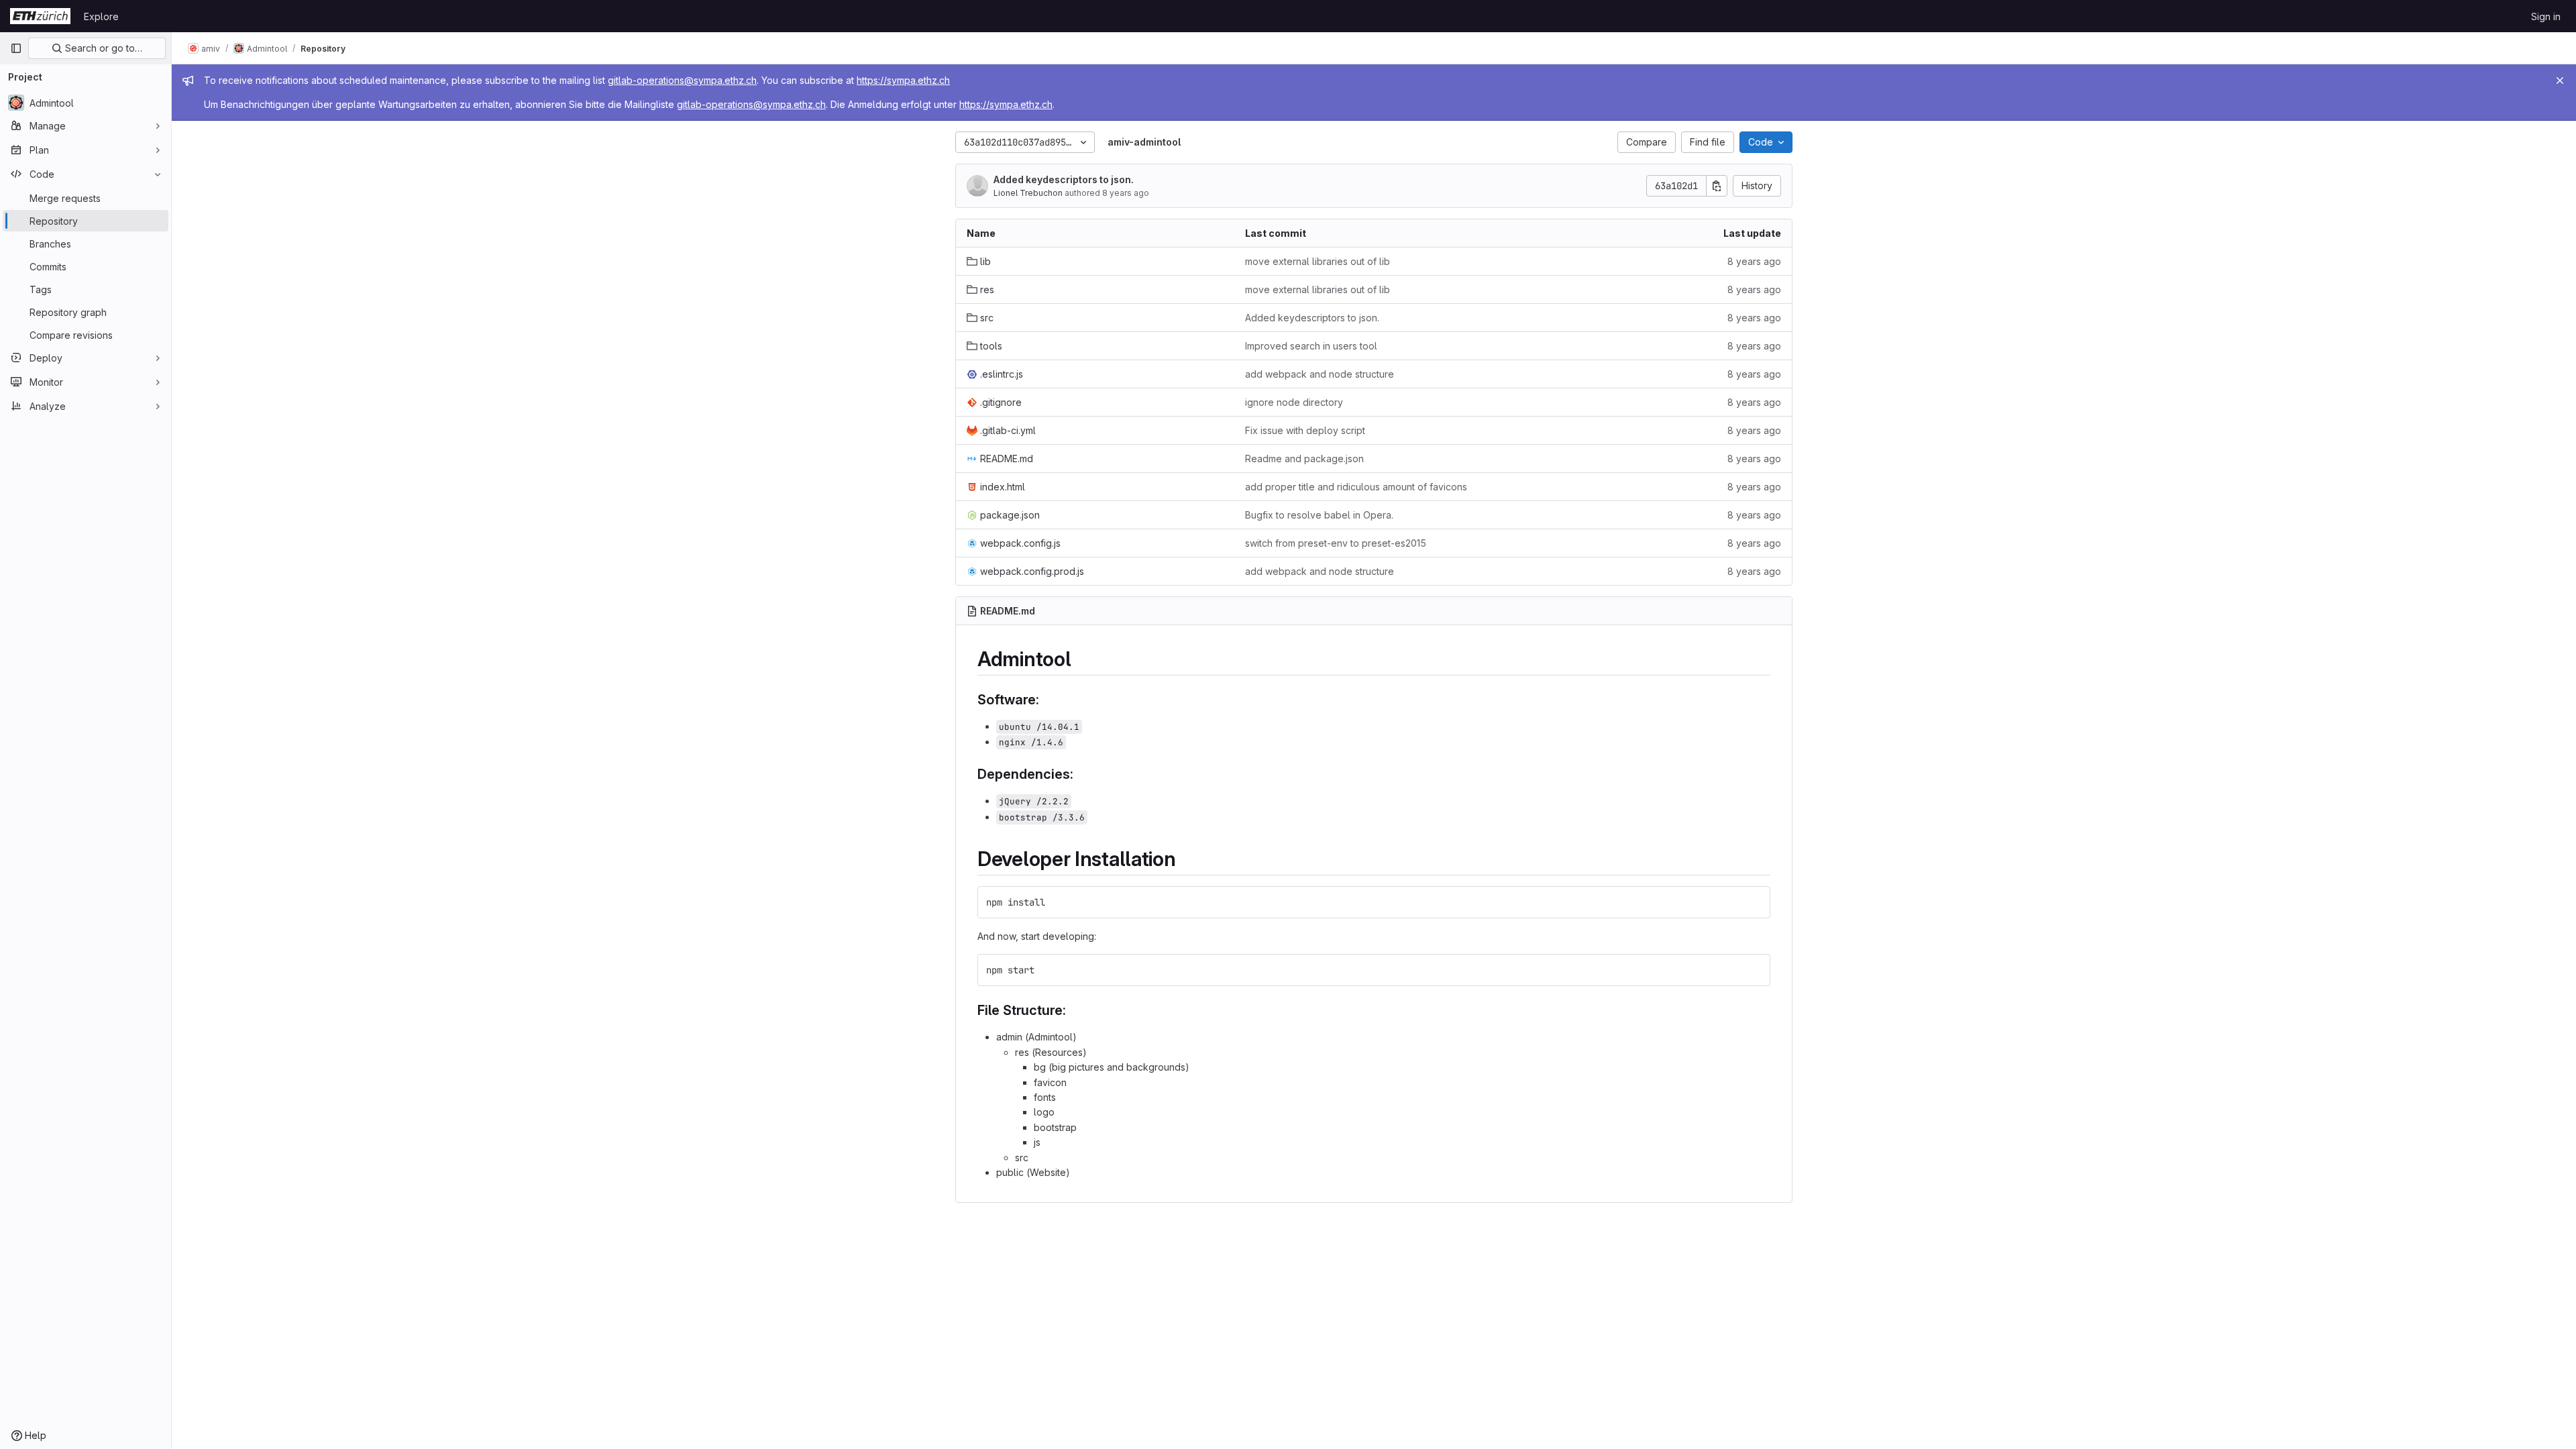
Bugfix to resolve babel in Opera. (1319, 515)
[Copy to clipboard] (1754, 902)
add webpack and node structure (1320, 374)
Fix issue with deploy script (1305, 430)
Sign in (2546, 16)
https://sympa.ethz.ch (903, 80)
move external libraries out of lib (1318, 261)
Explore (101, 16)
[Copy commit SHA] (1717, 186)
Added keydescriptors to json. (1064, 179)
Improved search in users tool (1311, 346)
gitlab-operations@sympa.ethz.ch (682, 80)
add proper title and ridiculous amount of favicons (1356, 487)
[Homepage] (40, 16)
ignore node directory (1294, 402)
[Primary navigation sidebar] (16, 48)
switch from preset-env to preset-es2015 (1336, 543)
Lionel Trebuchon (1028, 193)
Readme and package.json (1304, 459)
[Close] (2560, 80)
